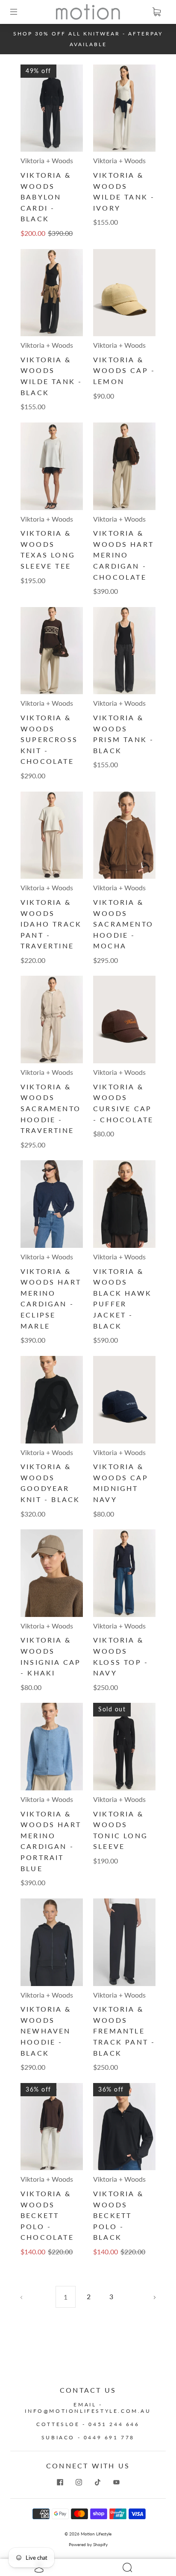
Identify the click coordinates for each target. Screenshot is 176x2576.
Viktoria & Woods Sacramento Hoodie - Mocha (123, 924)
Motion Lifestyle (96, 2534)
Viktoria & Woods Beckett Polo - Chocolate (47, 2215)
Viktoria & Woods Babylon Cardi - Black (46, 197)
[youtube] (116, 2482)
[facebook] (60, 2482)
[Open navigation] (20, 12)
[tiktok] (97, 2482)
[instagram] (79, 2482)
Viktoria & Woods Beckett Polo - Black (118, 2215)
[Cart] (156, 12)
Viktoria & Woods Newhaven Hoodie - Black (46, 2031)
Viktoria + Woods (47, 160)
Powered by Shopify (88, 2544)
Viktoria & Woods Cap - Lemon (124, 370)
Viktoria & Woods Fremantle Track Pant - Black (124, 2031)
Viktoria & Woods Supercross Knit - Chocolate (49, 739)
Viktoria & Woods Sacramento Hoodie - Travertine (51, 1108)
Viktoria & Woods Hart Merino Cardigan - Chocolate (123, 555)
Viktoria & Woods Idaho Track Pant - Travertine (51, 924)
